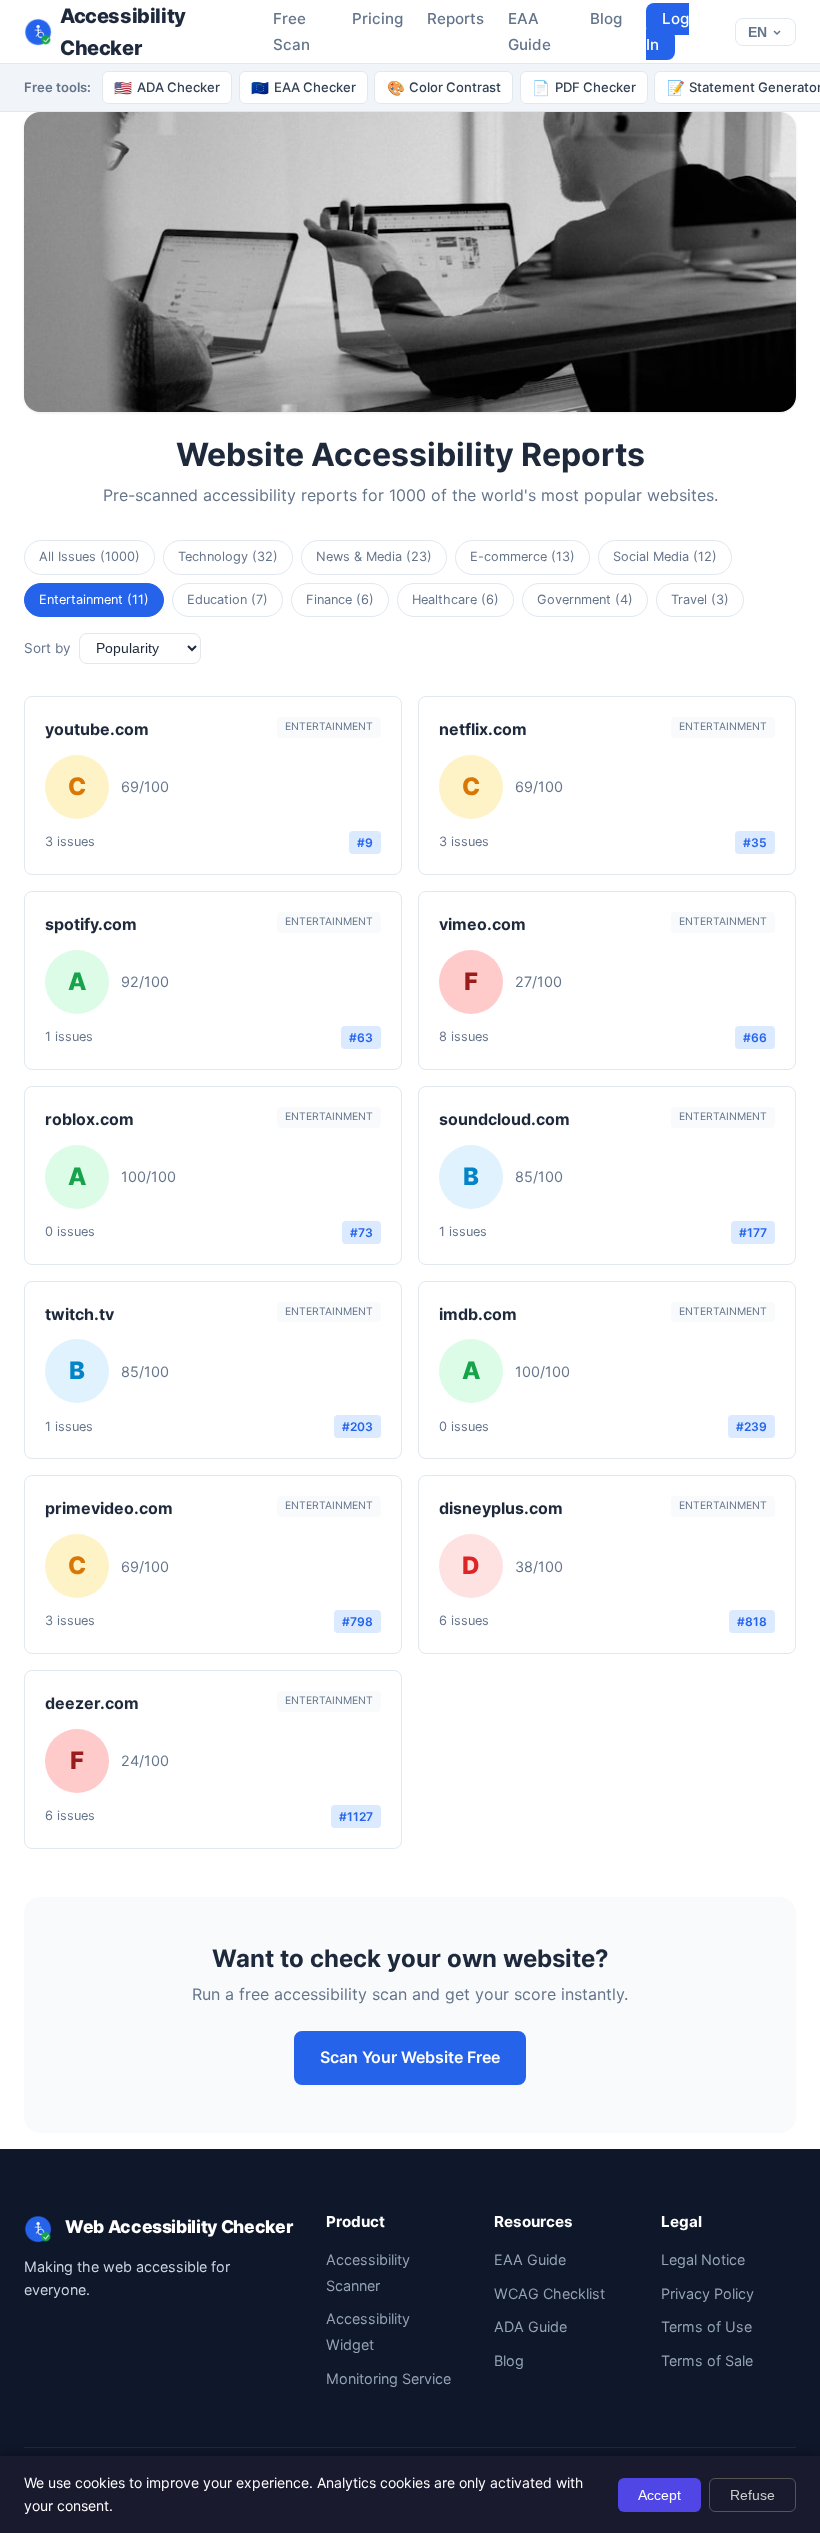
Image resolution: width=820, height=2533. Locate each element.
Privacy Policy (707, 2293)
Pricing (377, 18)
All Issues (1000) (89, 556)
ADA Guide (530, 2326)
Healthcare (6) (455, 599)
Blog (606, 18)
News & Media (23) (374, 556)
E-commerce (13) (522, 556)
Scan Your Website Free (410, 2057)
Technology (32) (228, 556)
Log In (667, 31)
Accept (659, 2495)
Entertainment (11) (94, 599)
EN (757, 32)
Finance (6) (340, 599)
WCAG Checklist (549, 2293)
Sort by (47, 648)
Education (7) (227, 599)
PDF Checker (584, 87)
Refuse (752, 2495)
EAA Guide (530, 2259)
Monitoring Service (388, 2378)
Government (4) (585, 599)
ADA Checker (167, 87)
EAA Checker (303, 87)
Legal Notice (703, 2259)
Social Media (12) (665, 556)
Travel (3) (700, 599)
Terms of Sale (707, 2360)
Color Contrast (444, 87)
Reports (455, 18)
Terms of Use (706, 2326)
